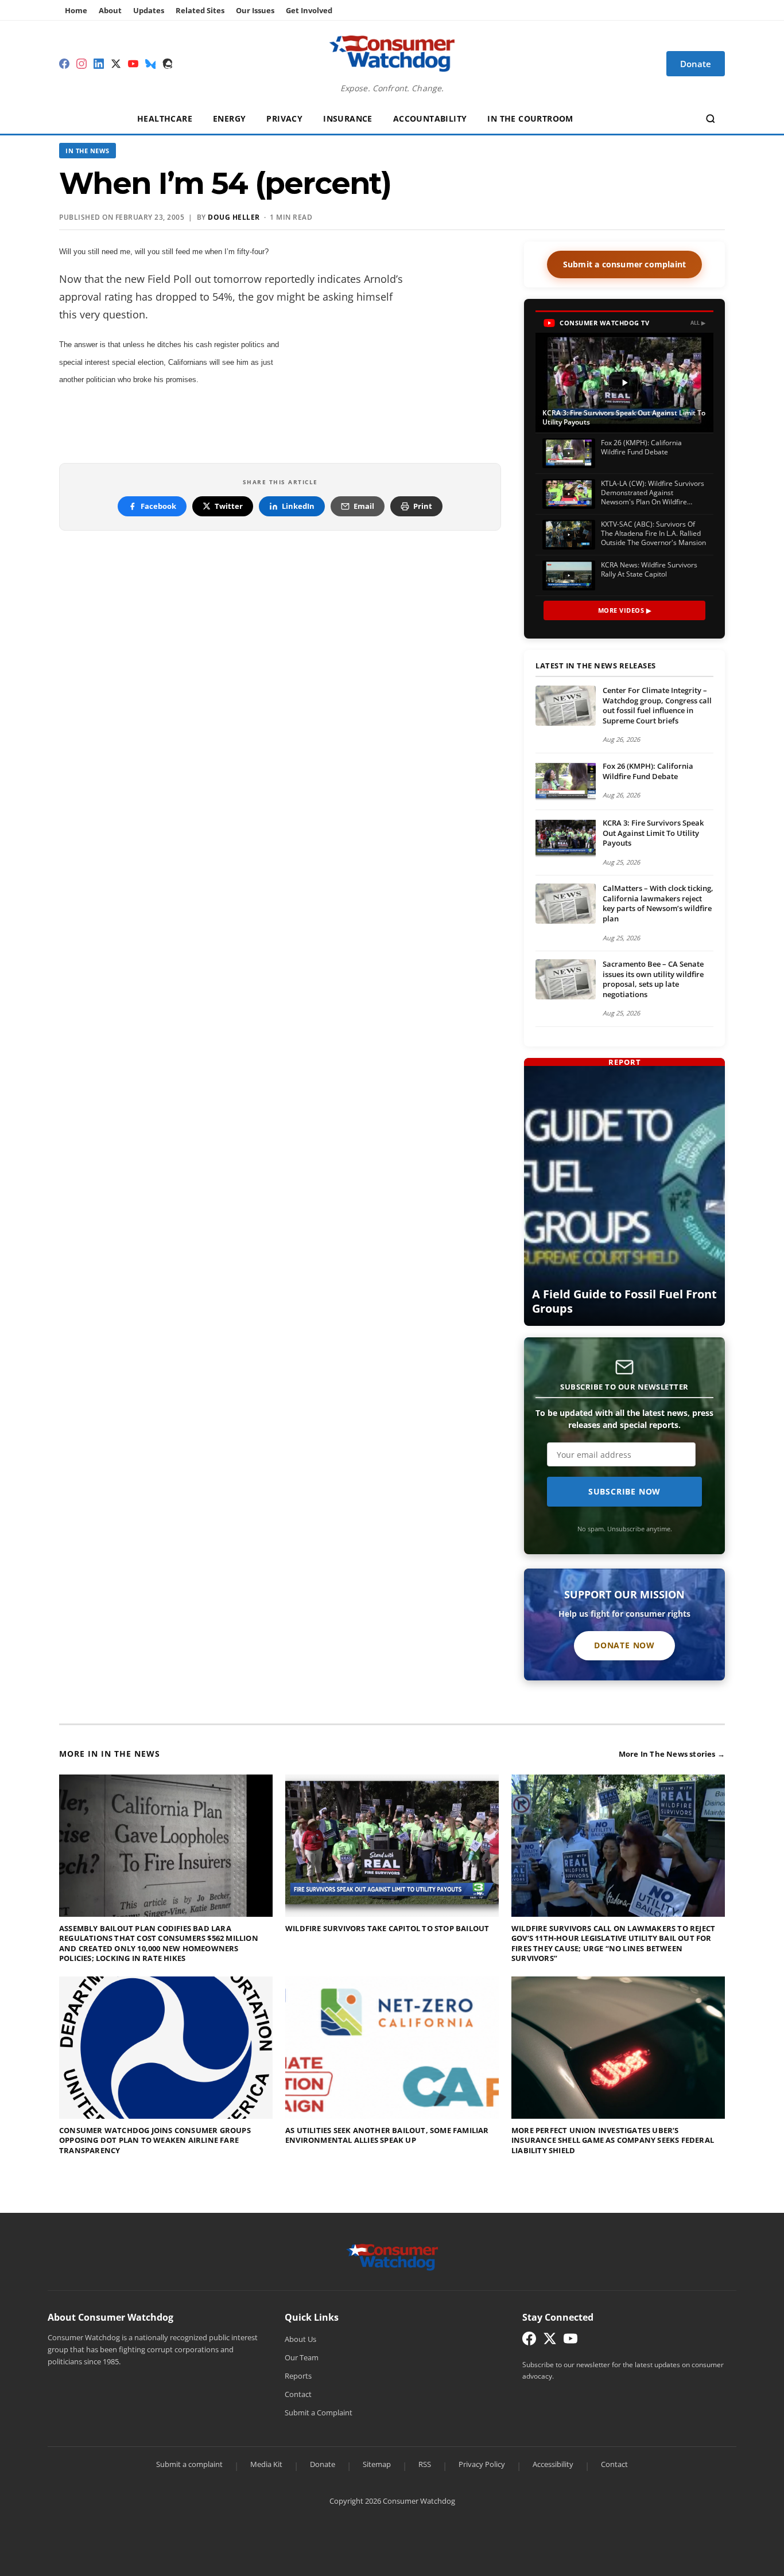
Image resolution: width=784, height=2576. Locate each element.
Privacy (284, 118)
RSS (425, 2464)
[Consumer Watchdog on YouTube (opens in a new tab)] (570, 2341)
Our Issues (255, 10)
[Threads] (168, 64)
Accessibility (553, 2464)
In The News (88, 151)
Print (423, 506)
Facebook (158, 506)
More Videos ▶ (625, 610)
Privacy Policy (482, 2464)
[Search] (711, 119)
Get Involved (309, 10)
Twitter (229, 506)
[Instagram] (81, 64)
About (110, 10)
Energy (229, 118)
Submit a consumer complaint (624, 264)
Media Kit (266, 2464)
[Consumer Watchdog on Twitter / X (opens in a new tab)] (550, 2341)
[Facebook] (64, 64)
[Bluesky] (150, 64)
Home (76, 10)
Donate (323, 2464)
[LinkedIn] (99, 64)
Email (364, 506)
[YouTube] (133, 64)
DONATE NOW (624, 1645)
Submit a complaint (189, 2464)
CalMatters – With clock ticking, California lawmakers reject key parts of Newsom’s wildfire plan (658, 903)
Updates (149, 10)
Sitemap (377, 2464)
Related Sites (200, 10)
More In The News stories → (672, 1754)
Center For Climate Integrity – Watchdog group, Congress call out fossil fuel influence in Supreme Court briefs (657, 705)
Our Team (302, 2357)
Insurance (348, 118)
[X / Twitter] (116, 64)
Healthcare (165, 118)
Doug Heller (234, 217)
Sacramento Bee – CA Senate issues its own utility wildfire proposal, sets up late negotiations (653, 979)
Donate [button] (696, 64)
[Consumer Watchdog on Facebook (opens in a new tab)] (529, 2341)
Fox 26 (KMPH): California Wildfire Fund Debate (648, 771)
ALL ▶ (698, 323)
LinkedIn (298, 506)
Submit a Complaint (319, 2412)
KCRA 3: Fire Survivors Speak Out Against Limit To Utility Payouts (653, 833)
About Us (300, 2339)
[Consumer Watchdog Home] (392, 2256)
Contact (298, 2394)
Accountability (430, 118)
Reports (298, 2376)
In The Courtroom (530, 118)
